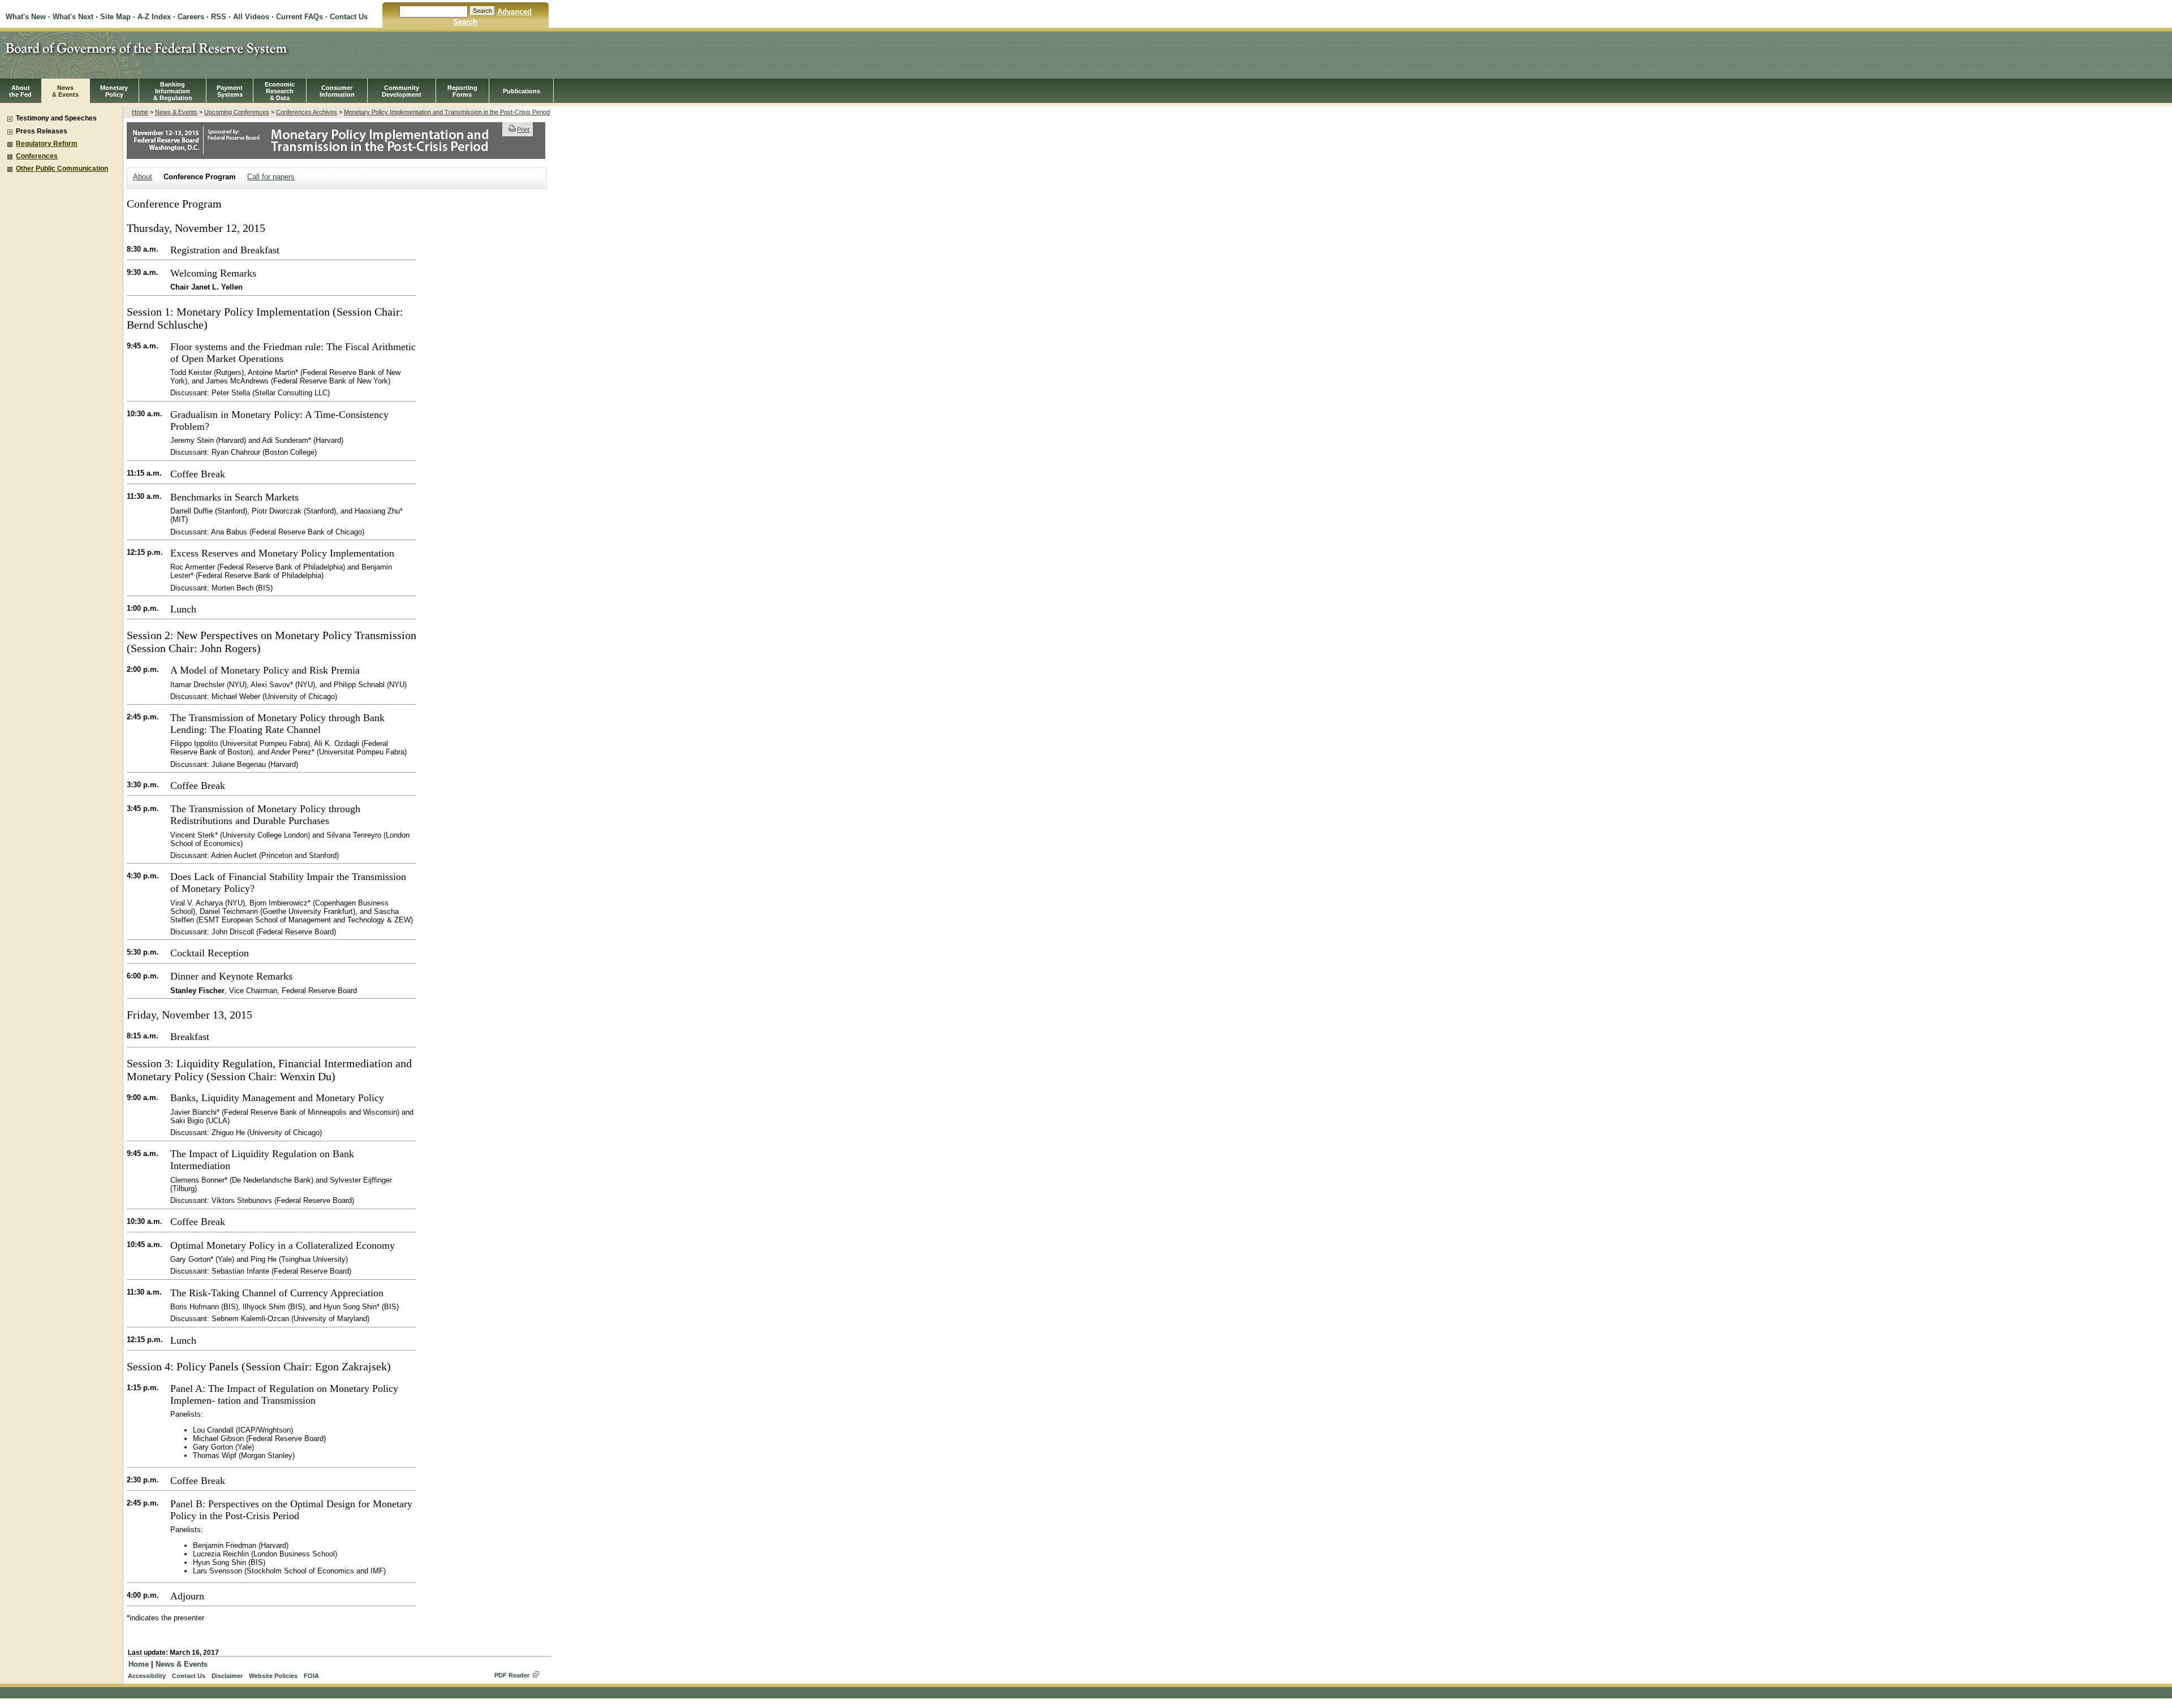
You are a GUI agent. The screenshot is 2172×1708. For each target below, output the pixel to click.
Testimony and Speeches (56, 118)
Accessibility (147, 1676)
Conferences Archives (307, 112)
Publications (522, 91)
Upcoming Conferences (237, 112)
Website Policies (273, 1676)
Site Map (115, 17)
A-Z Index (154, 17)
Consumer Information (337, 91)
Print (523, 130)
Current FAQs (299, 17)
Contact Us (349, 17)
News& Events (65, 91)
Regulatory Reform (47, 144)
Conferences (37, 156)
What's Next (73, 17)
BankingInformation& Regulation (173, 91)
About (143, 177)
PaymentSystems (230, 91)
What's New (26, 17)
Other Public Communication (62, 169)
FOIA (311, 1676)
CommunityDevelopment (402, 91)
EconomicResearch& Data (280, 91)
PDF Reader (512, 1675)
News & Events (176, 112)
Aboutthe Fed (20, 91)
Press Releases (42, 131)
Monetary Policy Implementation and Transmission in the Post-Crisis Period (447, 112)
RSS (219, 17)
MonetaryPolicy (114, 91)
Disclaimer (227, 1676)
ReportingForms (462, 91)
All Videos (251, 17)
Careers (191, 17)
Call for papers (271, 177)
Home (140, 112)
